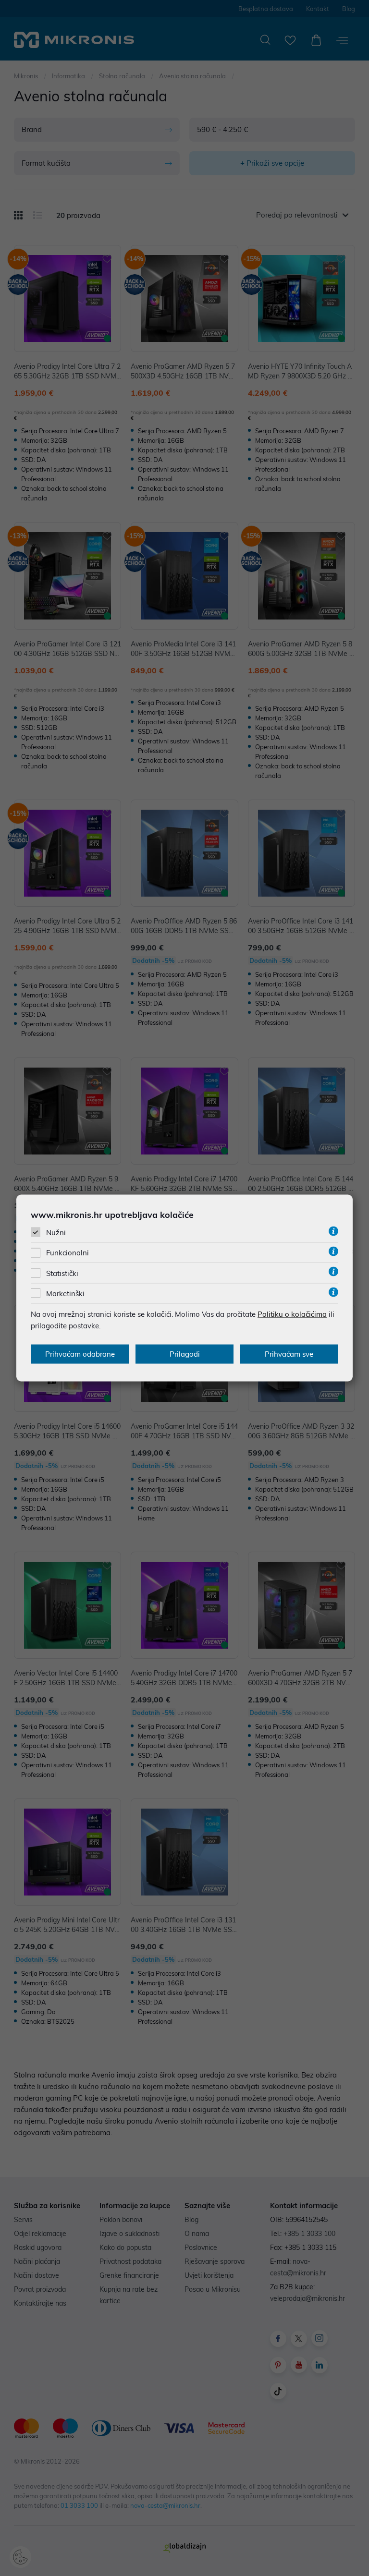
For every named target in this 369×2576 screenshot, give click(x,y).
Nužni (56, 1233)
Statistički (62, 1273)
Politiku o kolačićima (292, 1314)
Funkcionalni (68, 1253)
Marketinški (65, 1293)
